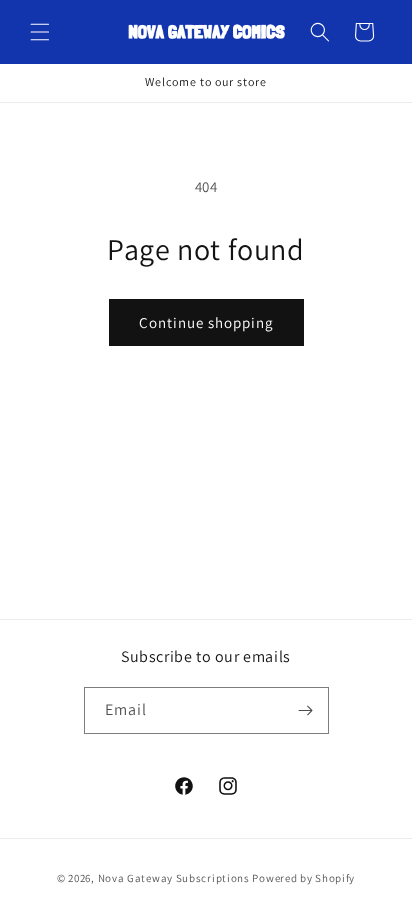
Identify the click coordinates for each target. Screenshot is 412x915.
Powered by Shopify (303, 878)
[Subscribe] (306, 710)
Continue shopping (206, 322)
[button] (40, 32)
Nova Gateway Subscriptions (174, 878)
